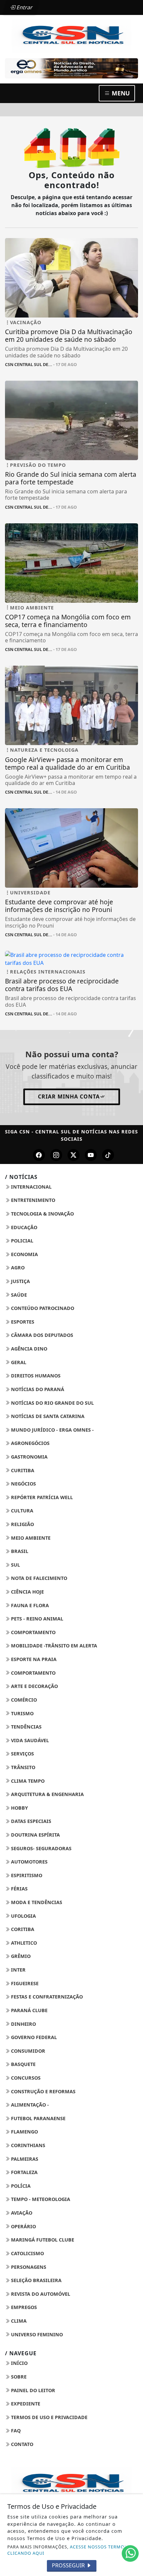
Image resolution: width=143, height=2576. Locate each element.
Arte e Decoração (34, 1686)
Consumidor (27, 2051)
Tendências (26, 1727)
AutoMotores (29, 1862)
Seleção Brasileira (36, 2280)
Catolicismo (27, 2253)
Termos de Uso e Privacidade (49, 2417)
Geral (18, 1362)
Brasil (19, 1551)
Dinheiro (23, 2024)
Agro (17, 1268)
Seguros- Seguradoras (41, 1848)
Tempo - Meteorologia (40, 2199)
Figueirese (24, 1983)
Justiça (20, 1281)
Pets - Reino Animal (36, 1619)
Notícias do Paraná (37, 1389)
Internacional (31, 1187)
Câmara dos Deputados (41, 1335)
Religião (22, 1524)
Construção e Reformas (43, 2091)
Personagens (28, 2267)
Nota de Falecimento (38, 1578)
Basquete (23, 2064)
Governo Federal (33, 2037)
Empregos (23, 2307)
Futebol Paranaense (38, 2118)
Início (19, 2363)
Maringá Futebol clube (42, 2240)
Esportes (22, 1322)
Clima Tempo (27, 1781)
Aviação (21, 2213)
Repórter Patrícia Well (41, 1497)
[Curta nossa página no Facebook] (39, 1155)
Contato (21, 2444)
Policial (21, 1241)
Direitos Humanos (35, 1376)
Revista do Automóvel (40, 2294)
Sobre (18, 2377)
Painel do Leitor (32, 2390)
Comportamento (33, 1632)
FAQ (15, 2431)
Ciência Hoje (27, 1592)
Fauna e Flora (29, 1605)
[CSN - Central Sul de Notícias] (71, 35)
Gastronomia (29, 1457)
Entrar (24, 7)
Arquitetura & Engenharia (47, 1794)
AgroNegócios (30, 1443)
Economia (24, 1254)
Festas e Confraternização (46, 1997)
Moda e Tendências (36, 1902)
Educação (23, 1227)
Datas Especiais (30, 1821)
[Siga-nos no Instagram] (56, 1155)
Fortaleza (24, 2172)
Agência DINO (28, 1349)
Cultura (21, 1511)
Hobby (19, 1808)
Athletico (23, 1943)
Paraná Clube (29, 2010)
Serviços (22, 1754)
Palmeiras (24, 2159)
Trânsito (22, 1767)
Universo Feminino (36, 2334)
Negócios (23, 1484)
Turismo (22, 1713)
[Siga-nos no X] (73, 1155)
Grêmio (20, 1956)
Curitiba (22, 1470)
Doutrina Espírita (35, 1835)
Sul (15, 1565)
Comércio (23, 1700)
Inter (18, 1970)
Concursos (25, 2078)
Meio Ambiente (30, 1538)
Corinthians (27, 2145)
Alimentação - (29, 2105)
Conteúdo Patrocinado (42, 1308)
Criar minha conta (69, 1096)
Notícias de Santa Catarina (47, 1416)
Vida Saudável (29, 1740)
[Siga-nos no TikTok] (108, 1155)
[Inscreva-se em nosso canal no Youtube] (91, 1155)
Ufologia (23, 1916)
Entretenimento (32, 1200)
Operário (23, 2226)
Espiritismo (26, 1875)
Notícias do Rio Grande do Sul (52, 1403)
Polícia (20, 2186)
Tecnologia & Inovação (42, 1214)
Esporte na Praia (33, 1659)
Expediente (25, 2404)
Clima (18, 2321)
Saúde (18, 1295)
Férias (19, 1889)
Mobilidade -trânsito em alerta (53, 1646)
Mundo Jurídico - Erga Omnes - (52, 1430)
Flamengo (24, 2132)
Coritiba (22, 1929)
